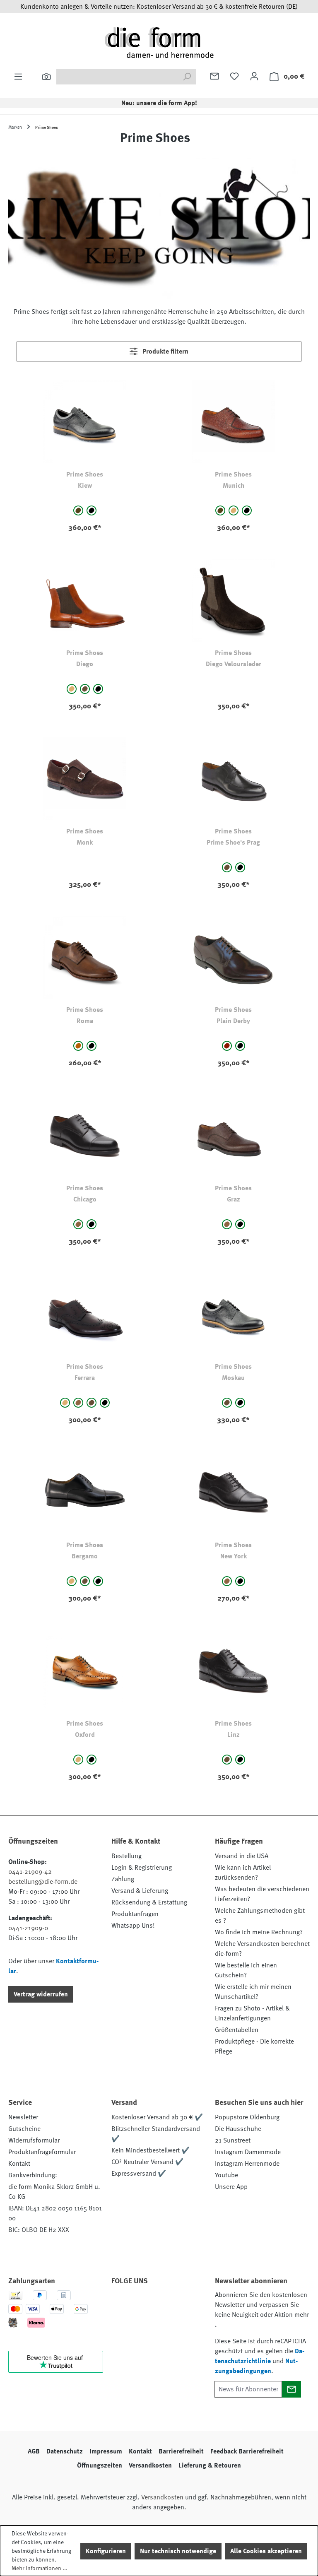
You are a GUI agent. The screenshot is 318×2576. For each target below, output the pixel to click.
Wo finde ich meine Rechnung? (259, 1932)
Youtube (226, 2175)
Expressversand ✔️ (139, 2174)
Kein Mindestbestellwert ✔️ (151, 2150)
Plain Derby (233, 1021)
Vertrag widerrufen (41, 1994)
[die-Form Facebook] (122, 2304)
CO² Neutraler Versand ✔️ (147, 2162)
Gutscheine (24, 2129)
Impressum (106, 2451)
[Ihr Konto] (254, 76)
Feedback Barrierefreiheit (247, 2451)
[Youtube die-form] (122, 2324)
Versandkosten (150, 2465)
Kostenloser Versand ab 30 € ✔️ (157, 2117)
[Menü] (18, 77)
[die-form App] (144, 2324)
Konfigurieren (106, 2551)
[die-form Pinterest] (144, 2304)
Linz (234, 1735)
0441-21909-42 (30, 1872)
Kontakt (19, 2164)
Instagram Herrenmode (247, 2164)
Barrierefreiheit (181, 2451)
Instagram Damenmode (248, 2152)
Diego (85, 664)
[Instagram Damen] (189, 2304)
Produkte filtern (165, 351)
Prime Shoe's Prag (233, 843)
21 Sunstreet (233, 2140)
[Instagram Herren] (166, 2304)
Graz (234, 1199)
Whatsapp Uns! (133, 1926)
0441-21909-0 (28, 1928)
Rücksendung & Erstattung (149, 1902)
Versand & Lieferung (140, 1891)
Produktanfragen (135, 1914)
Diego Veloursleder (234, 664)
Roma (85, 1021)
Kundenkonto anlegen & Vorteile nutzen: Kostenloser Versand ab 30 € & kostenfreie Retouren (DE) (159, 7)
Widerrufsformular (34, 2140)
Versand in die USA (242, 1856)
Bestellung (126, 1856)
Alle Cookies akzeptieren (266, 2551)
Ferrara (85, 1378)
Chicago (85, 1199)
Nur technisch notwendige (178, 2551)
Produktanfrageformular (42, 2152)
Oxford (85, 1735)
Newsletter (23, 2117)
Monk (85, 843)
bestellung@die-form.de (43, 1882)
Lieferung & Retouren (210, 2465)
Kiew (85, 486)
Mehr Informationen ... (40, 2568)
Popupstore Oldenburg (247, 2117)
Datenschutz (65, 2451)
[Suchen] (46, 77)
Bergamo (85, 1556)
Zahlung (123, 1879)
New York (234, 1556)
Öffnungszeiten (100, 2465)
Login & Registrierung (142, 1868)
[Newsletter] (214, 76)
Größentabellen (237, 2030)
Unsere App (231, 2187)
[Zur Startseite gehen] (159, 42)
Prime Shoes (85, 474)
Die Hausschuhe (238, 2129)
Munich (234, 486)
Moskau (233, 1378)
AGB (34, 2451)
